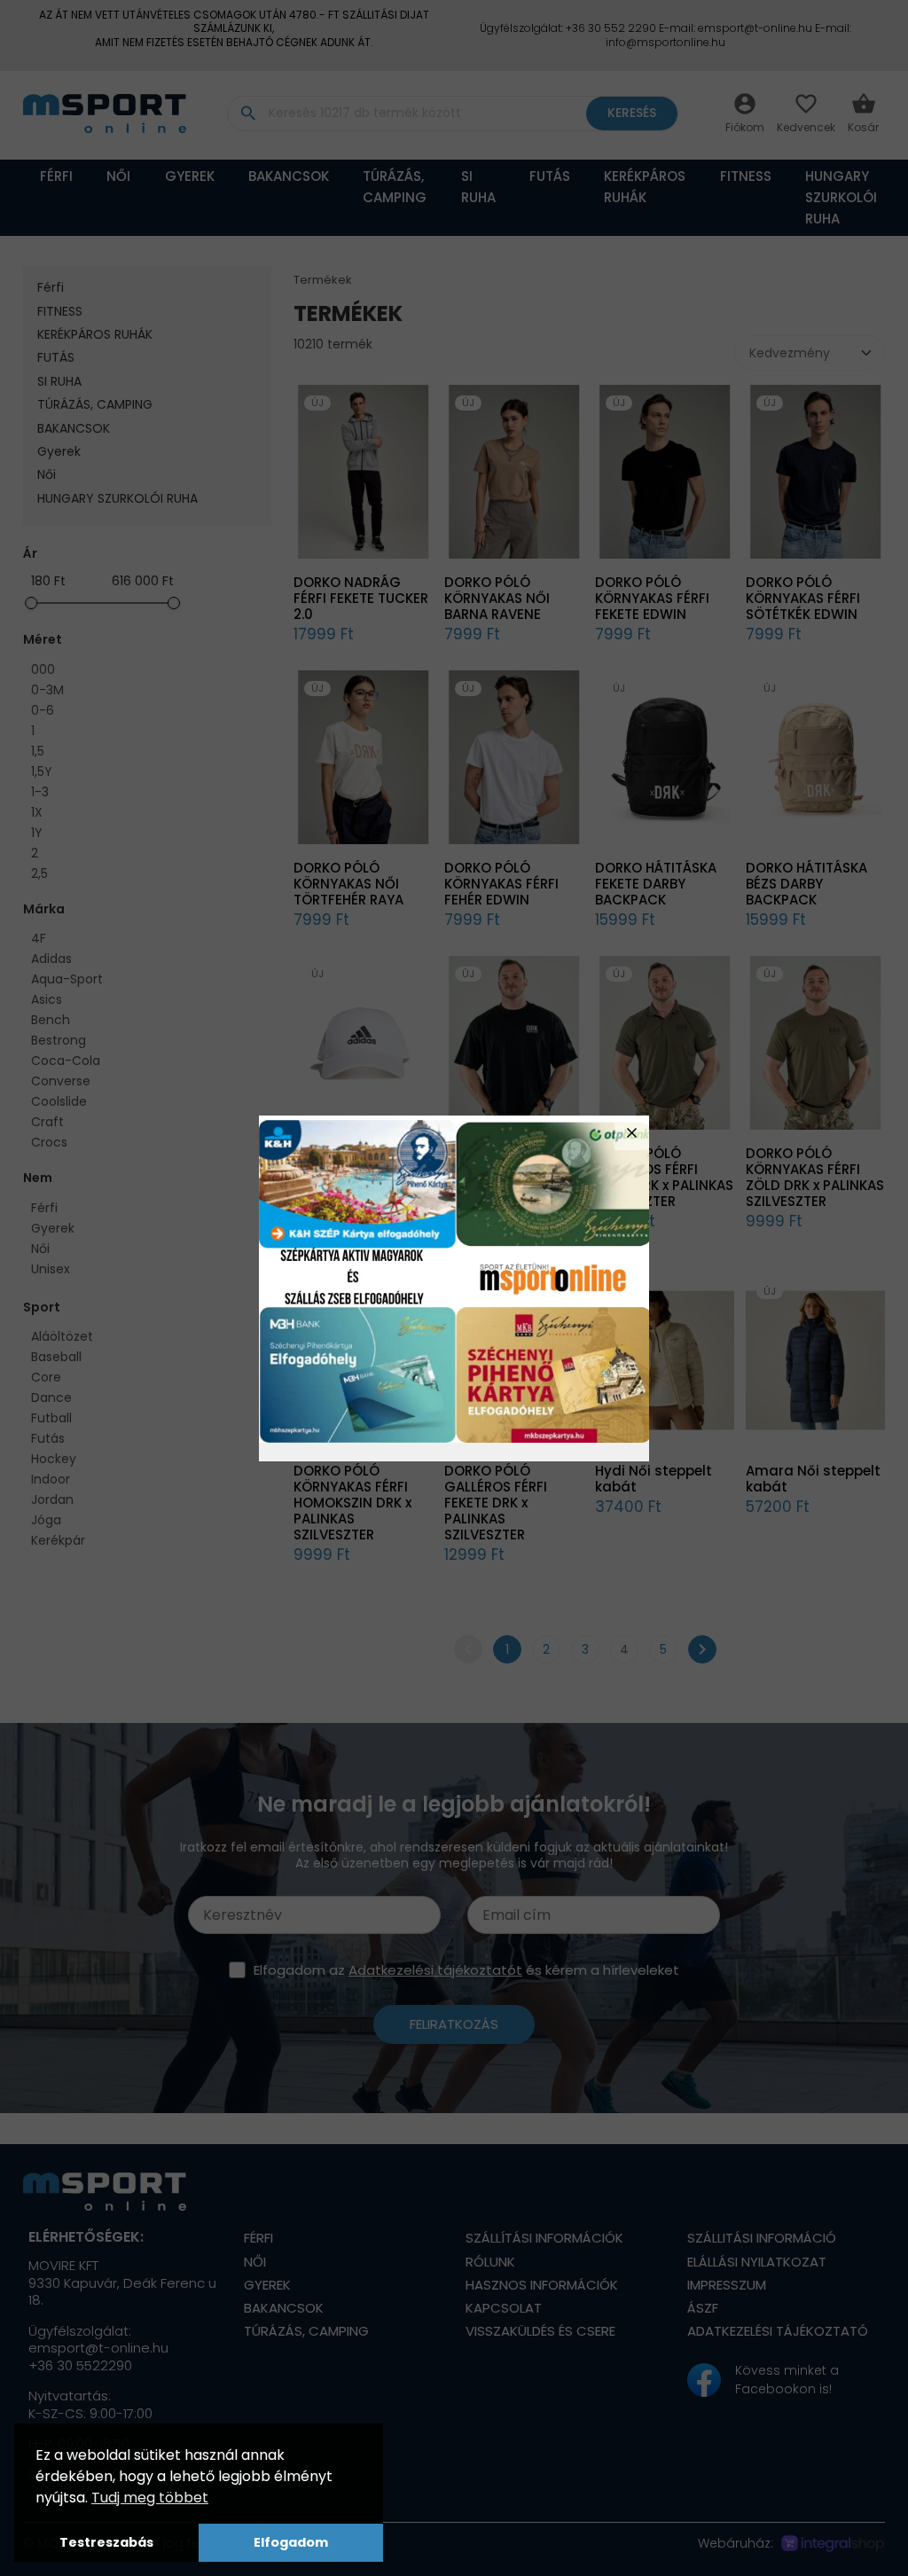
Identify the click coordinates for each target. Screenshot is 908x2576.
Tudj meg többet (150, 2498)
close (632, 1133)
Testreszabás (106, 2542)
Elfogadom (291, 2542)
